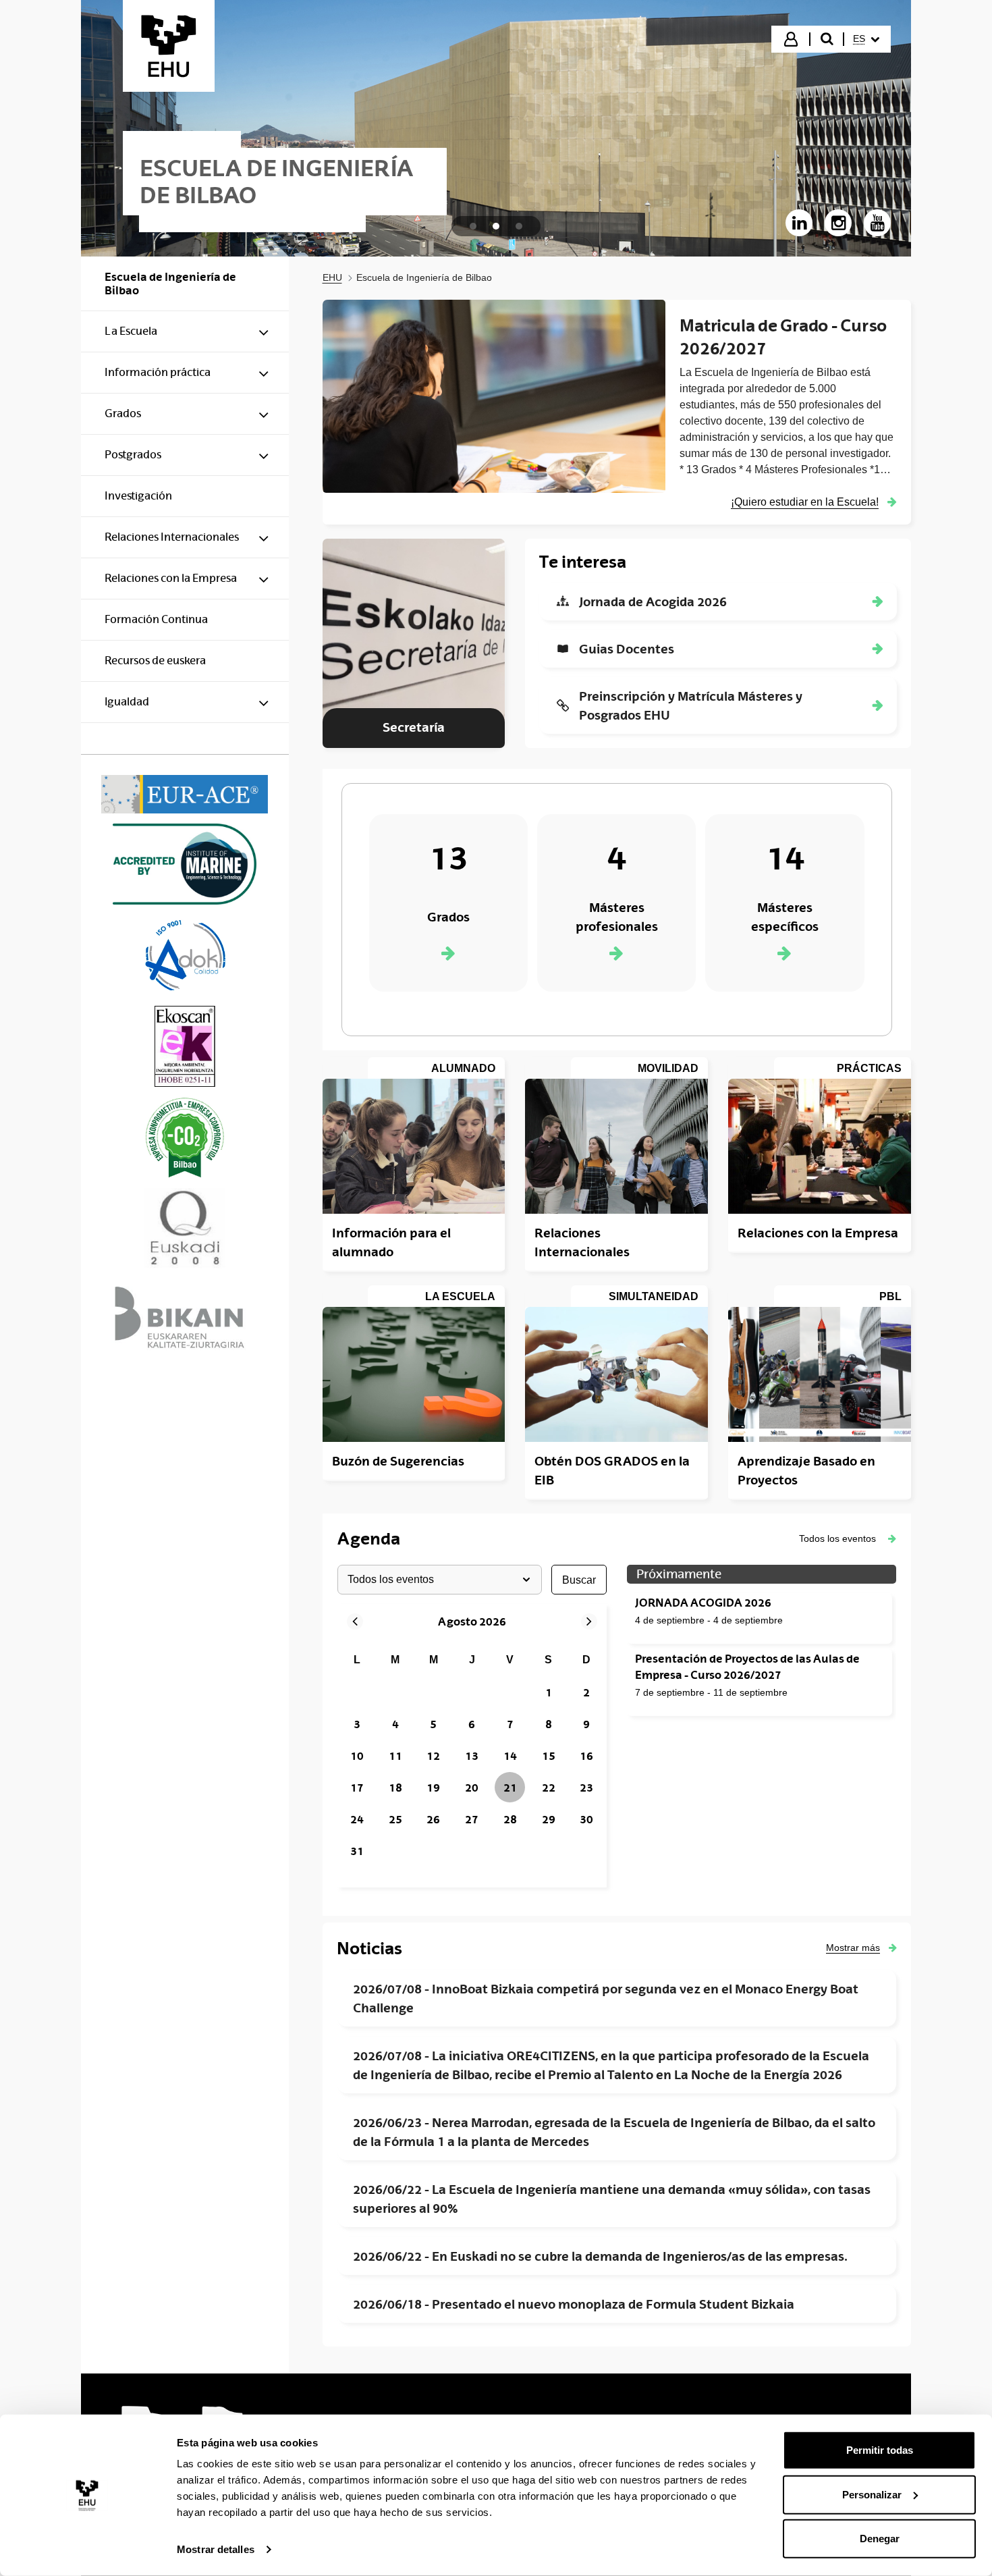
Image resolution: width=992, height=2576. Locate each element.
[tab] (473, 226)
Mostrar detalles (216, 2549)
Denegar (880, 2539)
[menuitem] (866, 39)
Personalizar (872, 2494)
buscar (579, 1580)
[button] (848, 1538)
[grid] (472, 1756)
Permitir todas (880, 2450)
